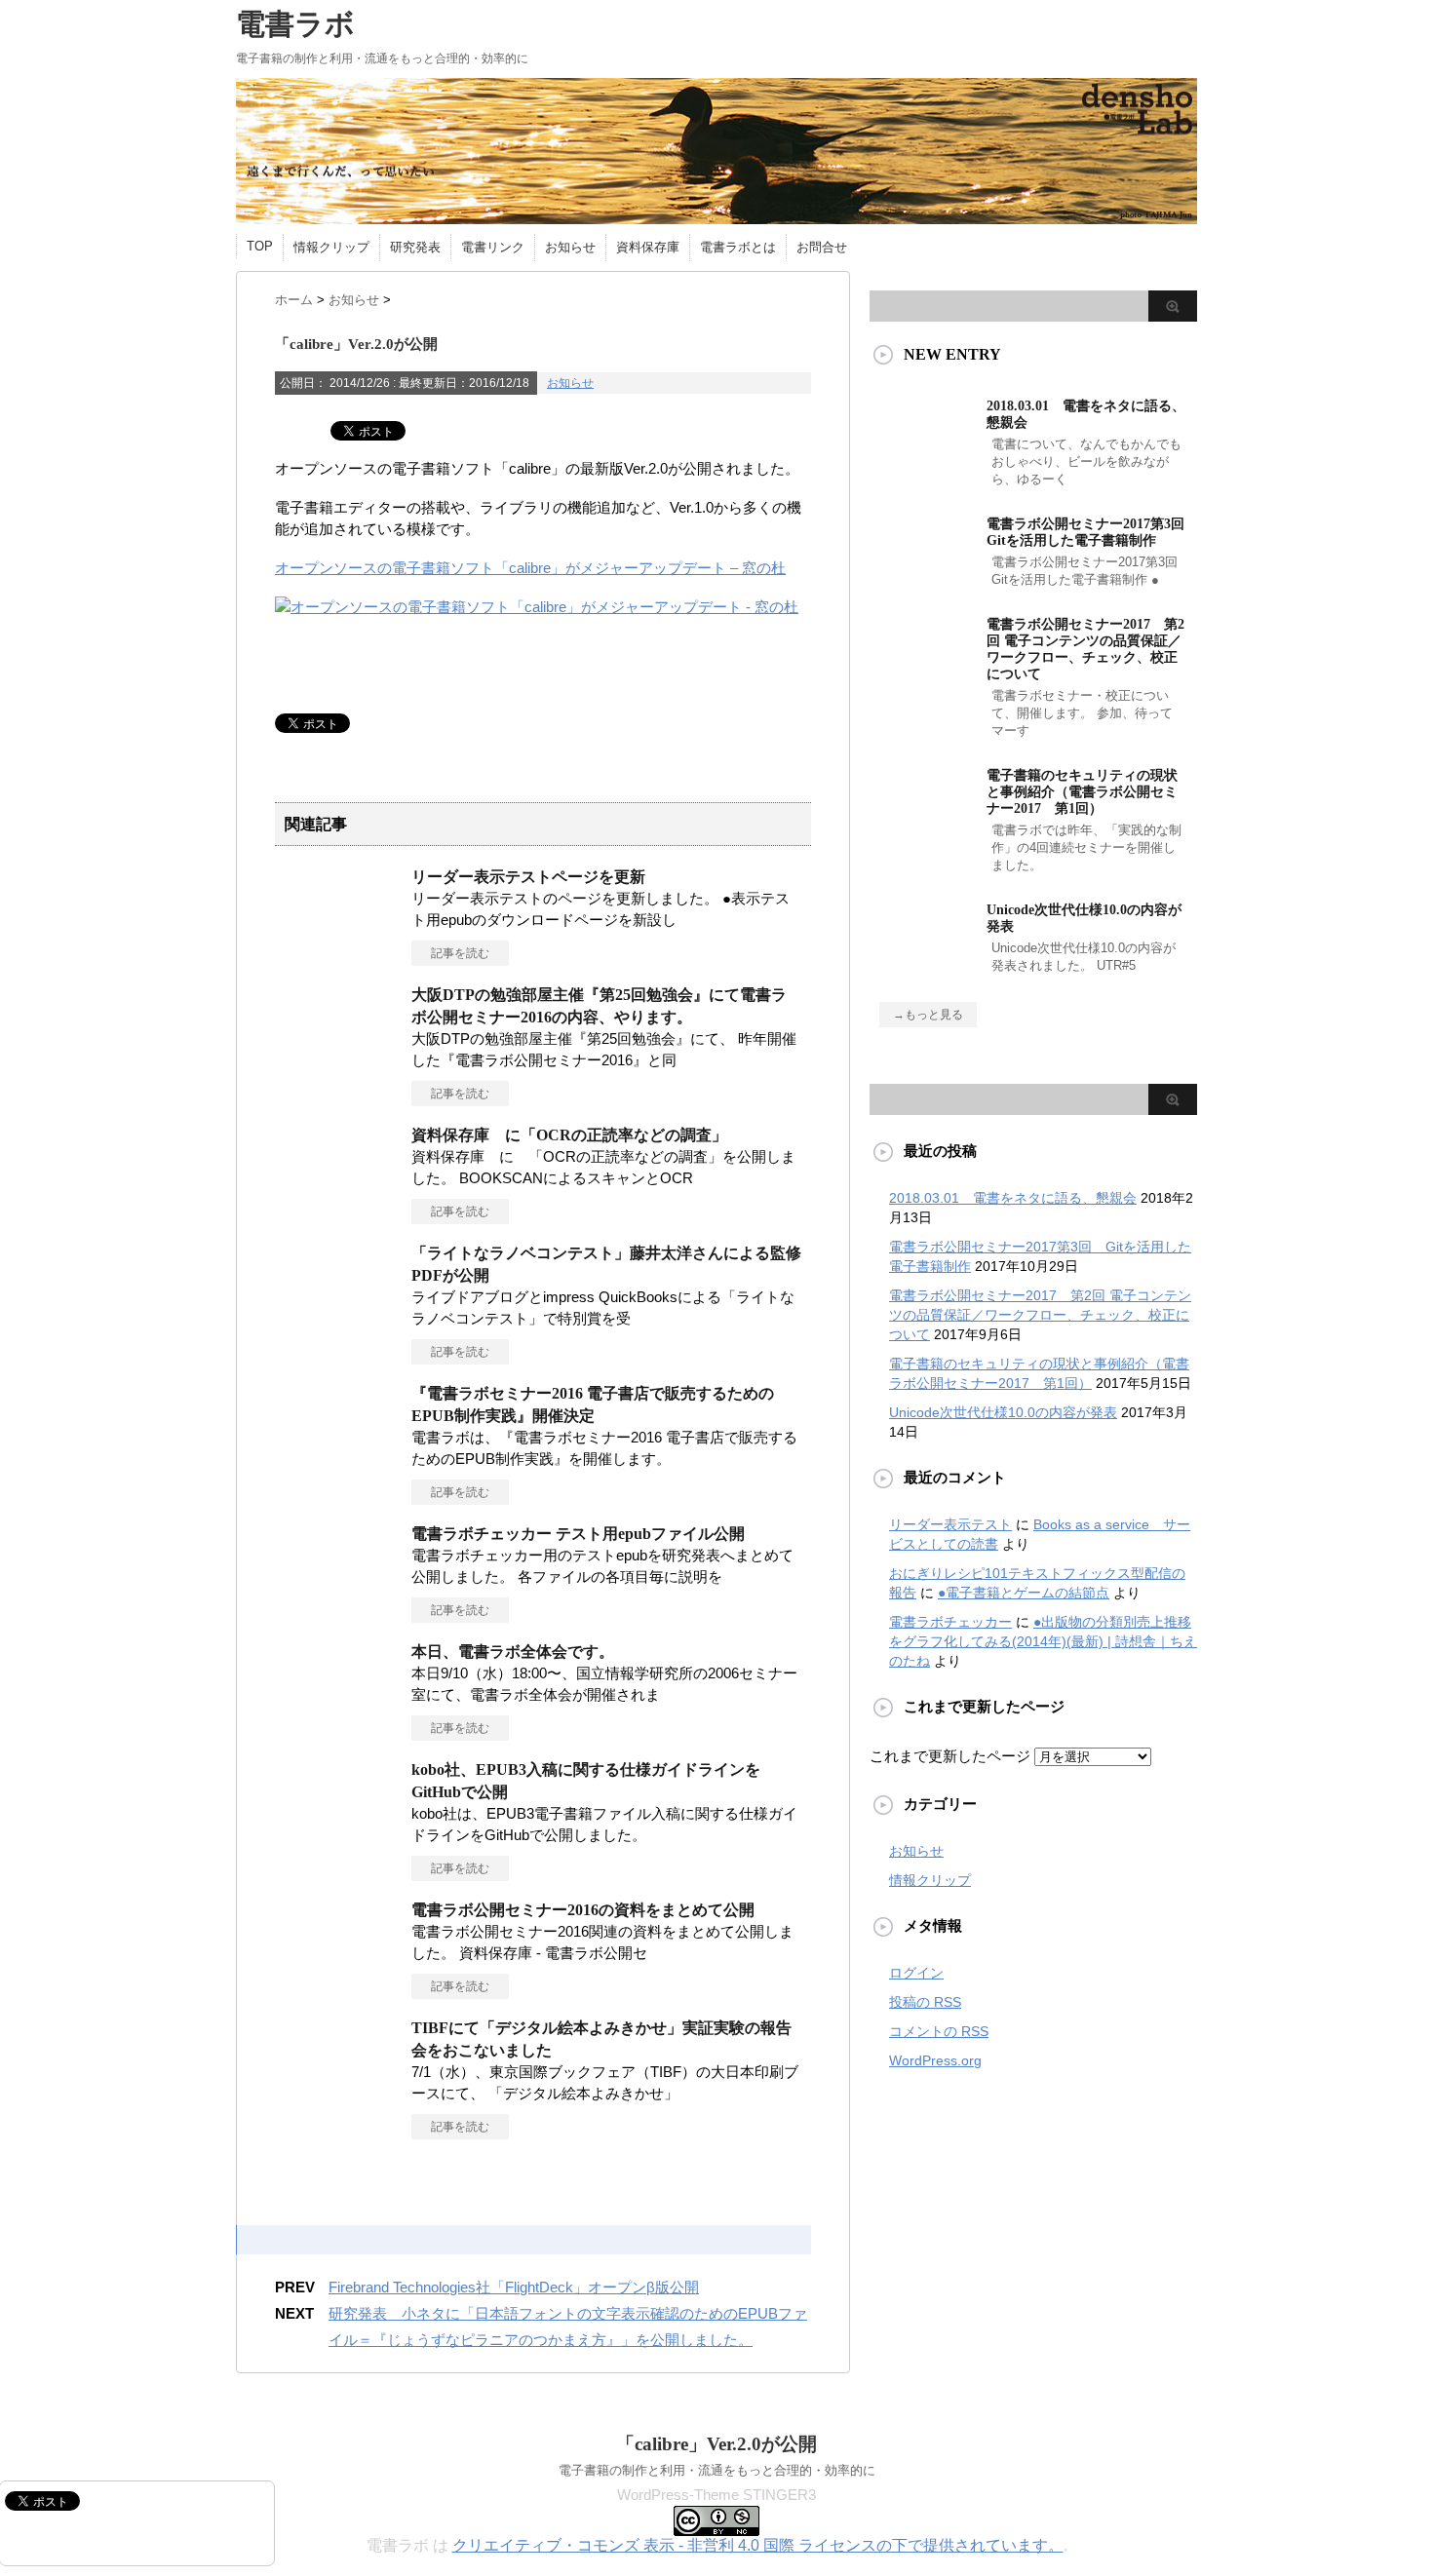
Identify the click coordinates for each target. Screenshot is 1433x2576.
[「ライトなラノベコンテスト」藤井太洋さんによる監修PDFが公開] (338, 1341)
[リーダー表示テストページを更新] (338, 965)
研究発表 (415, 247)
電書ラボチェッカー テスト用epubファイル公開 (578, 1534)
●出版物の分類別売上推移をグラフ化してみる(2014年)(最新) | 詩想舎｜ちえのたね (1043, 1641)
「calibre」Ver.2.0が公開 (716, 2444)
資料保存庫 (648, 247)
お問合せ (822, 247)
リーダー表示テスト (950, 1524)
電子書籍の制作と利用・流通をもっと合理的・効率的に (717, 2470)
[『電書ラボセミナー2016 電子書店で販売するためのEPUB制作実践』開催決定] (338, 1481)
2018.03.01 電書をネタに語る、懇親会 (1013, 1198)
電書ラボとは (738, 247)
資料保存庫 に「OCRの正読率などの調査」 (569, 1135)
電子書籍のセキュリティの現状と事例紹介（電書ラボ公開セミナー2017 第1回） (1082, 792)
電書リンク (493, 247)
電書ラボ (295, 24)
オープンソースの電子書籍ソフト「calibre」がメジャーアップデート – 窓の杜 (530, 568)
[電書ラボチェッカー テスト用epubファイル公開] (338, 1622)
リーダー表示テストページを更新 (528, 877)
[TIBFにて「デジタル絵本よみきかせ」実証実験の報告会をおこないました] (338, 2116)
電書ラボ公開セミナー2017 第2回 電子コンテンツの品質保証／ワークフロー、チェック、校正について (1040, 1315)
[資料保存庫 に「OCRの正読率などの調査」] (338, 1223)
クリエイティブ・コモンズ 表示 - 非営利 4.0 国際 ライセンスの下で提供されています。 (758, 2545)
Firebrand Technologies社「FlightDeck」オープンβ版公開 (514, 2287)
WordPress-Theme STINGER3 (716, 2495)
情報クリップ (331, 247)
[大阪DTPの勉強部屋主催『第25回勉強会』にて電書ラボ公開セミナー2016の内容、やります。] (338, 1083)
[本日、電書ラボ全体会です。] (338, 1740)
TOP (260, 246)
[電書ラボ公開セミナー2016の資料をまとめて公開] (338, 1998)
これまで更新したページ (950, 1756)
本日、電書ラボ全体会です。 (513, 1652)
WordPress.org (935, 2060)
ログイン (916, 1973)
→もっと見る (928, 1015)
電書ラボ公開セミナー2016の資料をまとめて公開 (583, 1910)
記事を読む (460, 953)
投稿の (925, 2002)
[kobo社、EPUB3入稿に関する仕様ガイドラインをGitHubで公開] (338, 1858)
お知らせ (570, 247)
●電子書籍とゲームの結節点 (1024, 1593)
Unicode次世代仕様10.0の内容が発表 (1003, 1412)
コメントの (939, 2031)
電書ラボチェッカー (950, 1622)
